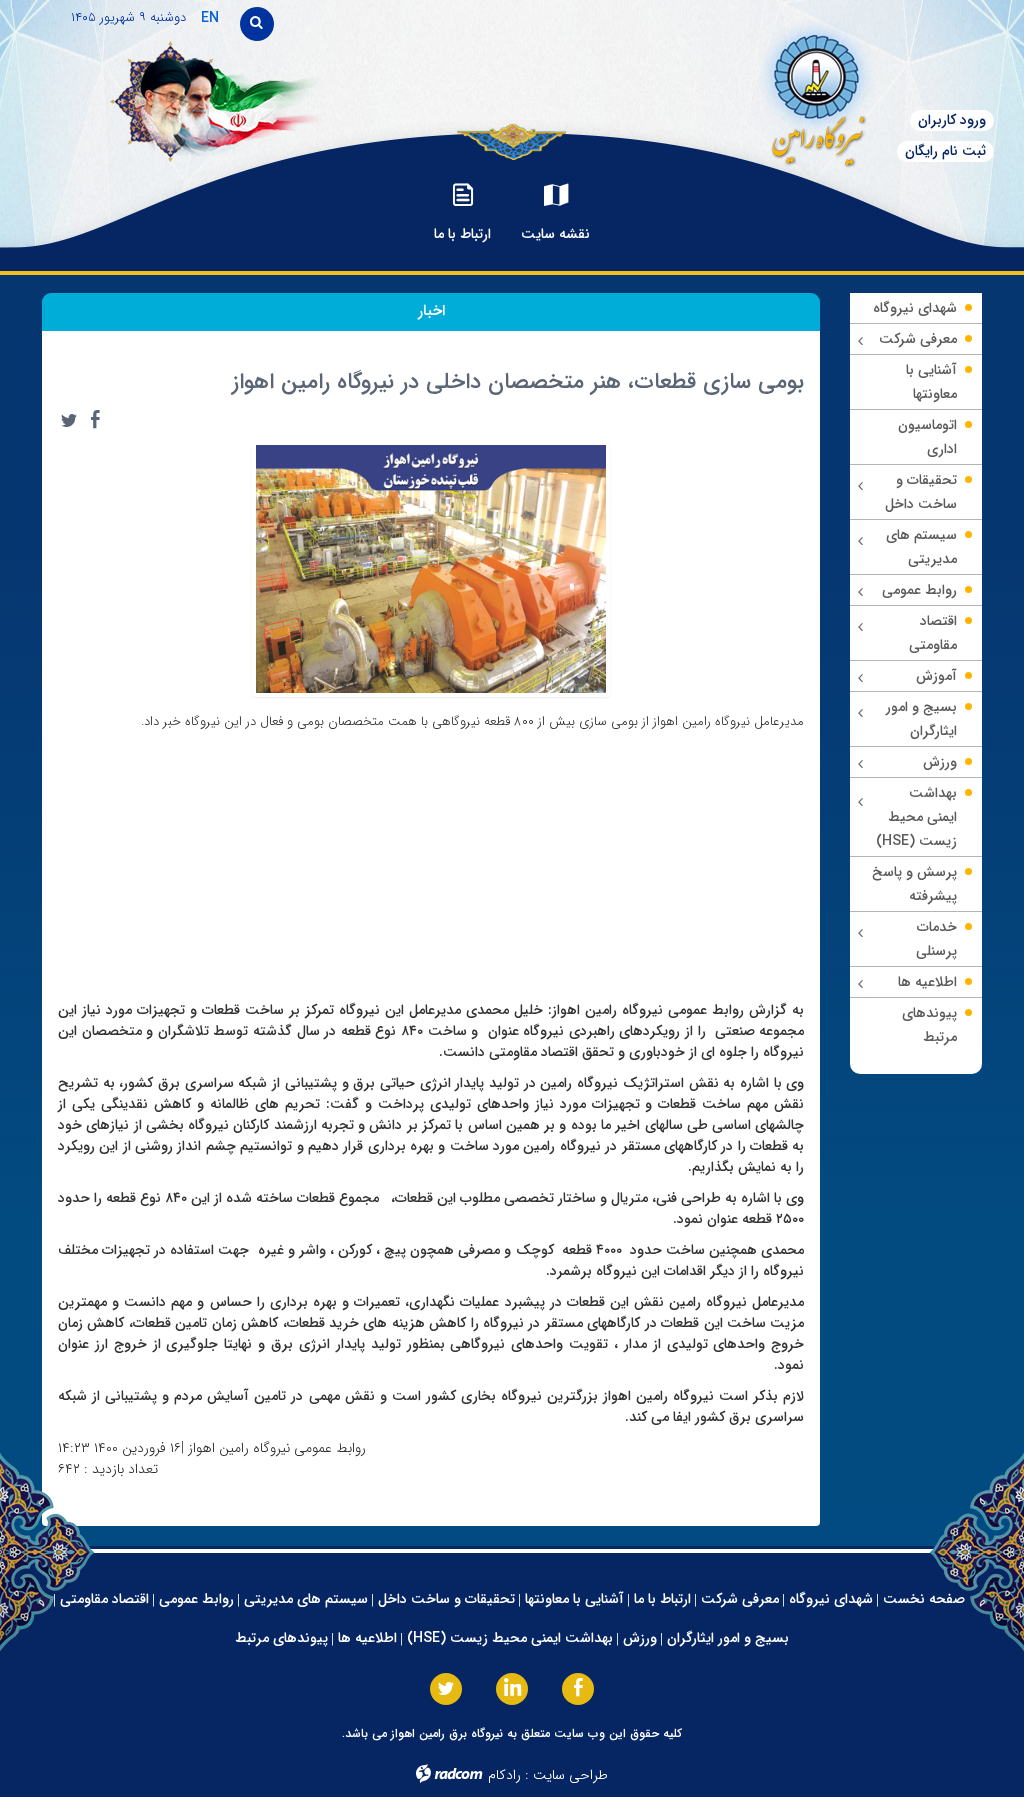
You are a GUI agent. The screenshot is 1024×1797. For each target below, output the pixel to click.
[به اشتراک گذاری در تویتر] (69, 420)
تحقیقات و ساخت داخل (446, 1599)
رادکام (504, 1775)
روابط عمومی (196, 1599)
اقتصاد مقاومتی (104, 1599)
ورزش (640, 1638)
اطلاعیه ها (367, 1638)
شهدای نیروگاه (831, 1599)
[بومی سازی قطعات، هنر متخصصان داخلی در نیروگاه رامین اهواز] (431, 568)
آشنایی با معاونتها (574, 1599)
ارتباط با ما (662, 1599)
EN (210, 18)
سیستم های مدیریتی (306, 1599)
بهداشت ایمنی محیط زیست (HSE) (510, 1638)
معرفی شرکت (740, 1599)
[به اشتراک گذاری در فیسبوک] (95, 420)
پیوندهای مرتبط (281, 1638)
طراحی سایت (570, 1775)
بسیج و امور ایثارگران (728, 1638)
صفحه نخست (924, 1599)
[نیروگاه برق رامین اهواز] (768, 94)
